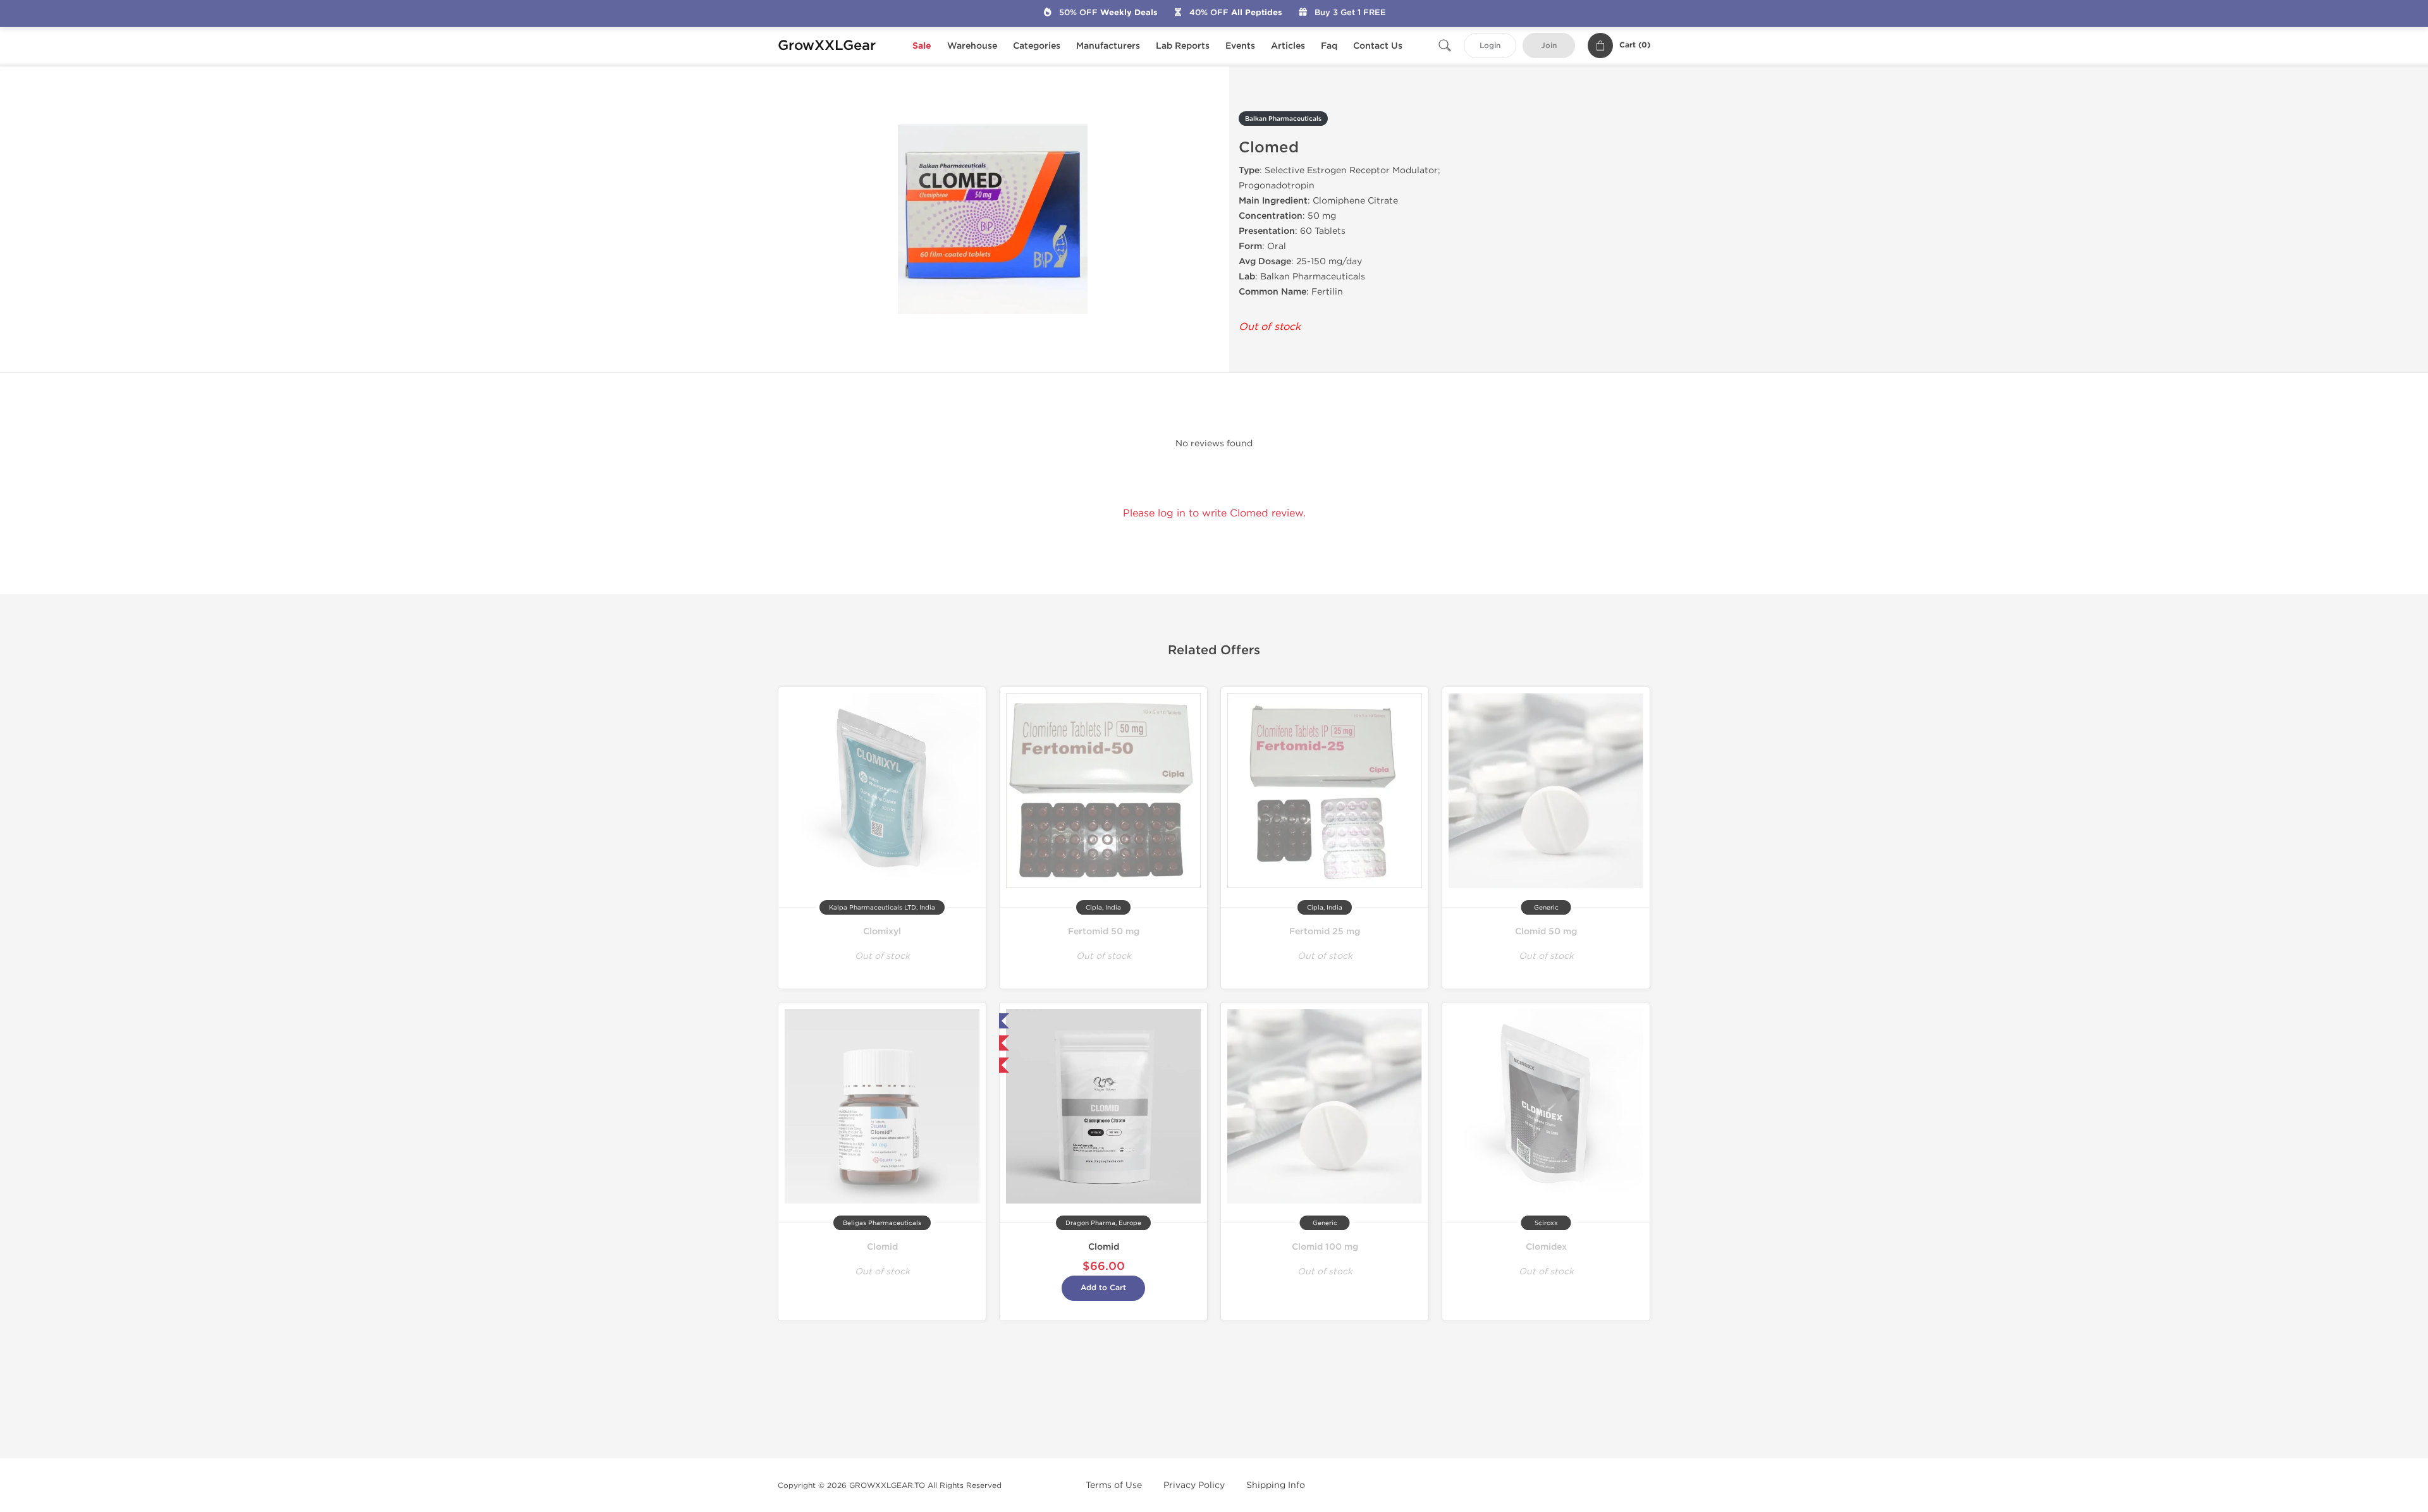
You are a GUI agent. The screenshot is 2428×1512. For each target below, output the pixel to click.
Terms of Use (1114, 1485)
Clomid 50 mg (1546, 931)
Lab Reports (1183, 46)
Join (1549, 46)
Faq (1329, 46)
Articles (1288, 46)
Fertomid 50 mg (1104, 931)
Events (1240, 46)
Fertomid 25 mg (1325, 931)
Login (1490, 46)
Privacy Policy (1194, 1485)
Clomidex (1546, 1247)
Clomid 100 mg (1325, 1247)
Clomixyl (882, 931)
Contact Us (1378, 46)
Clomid (882, 1247)
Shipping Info (1276, 1485)
